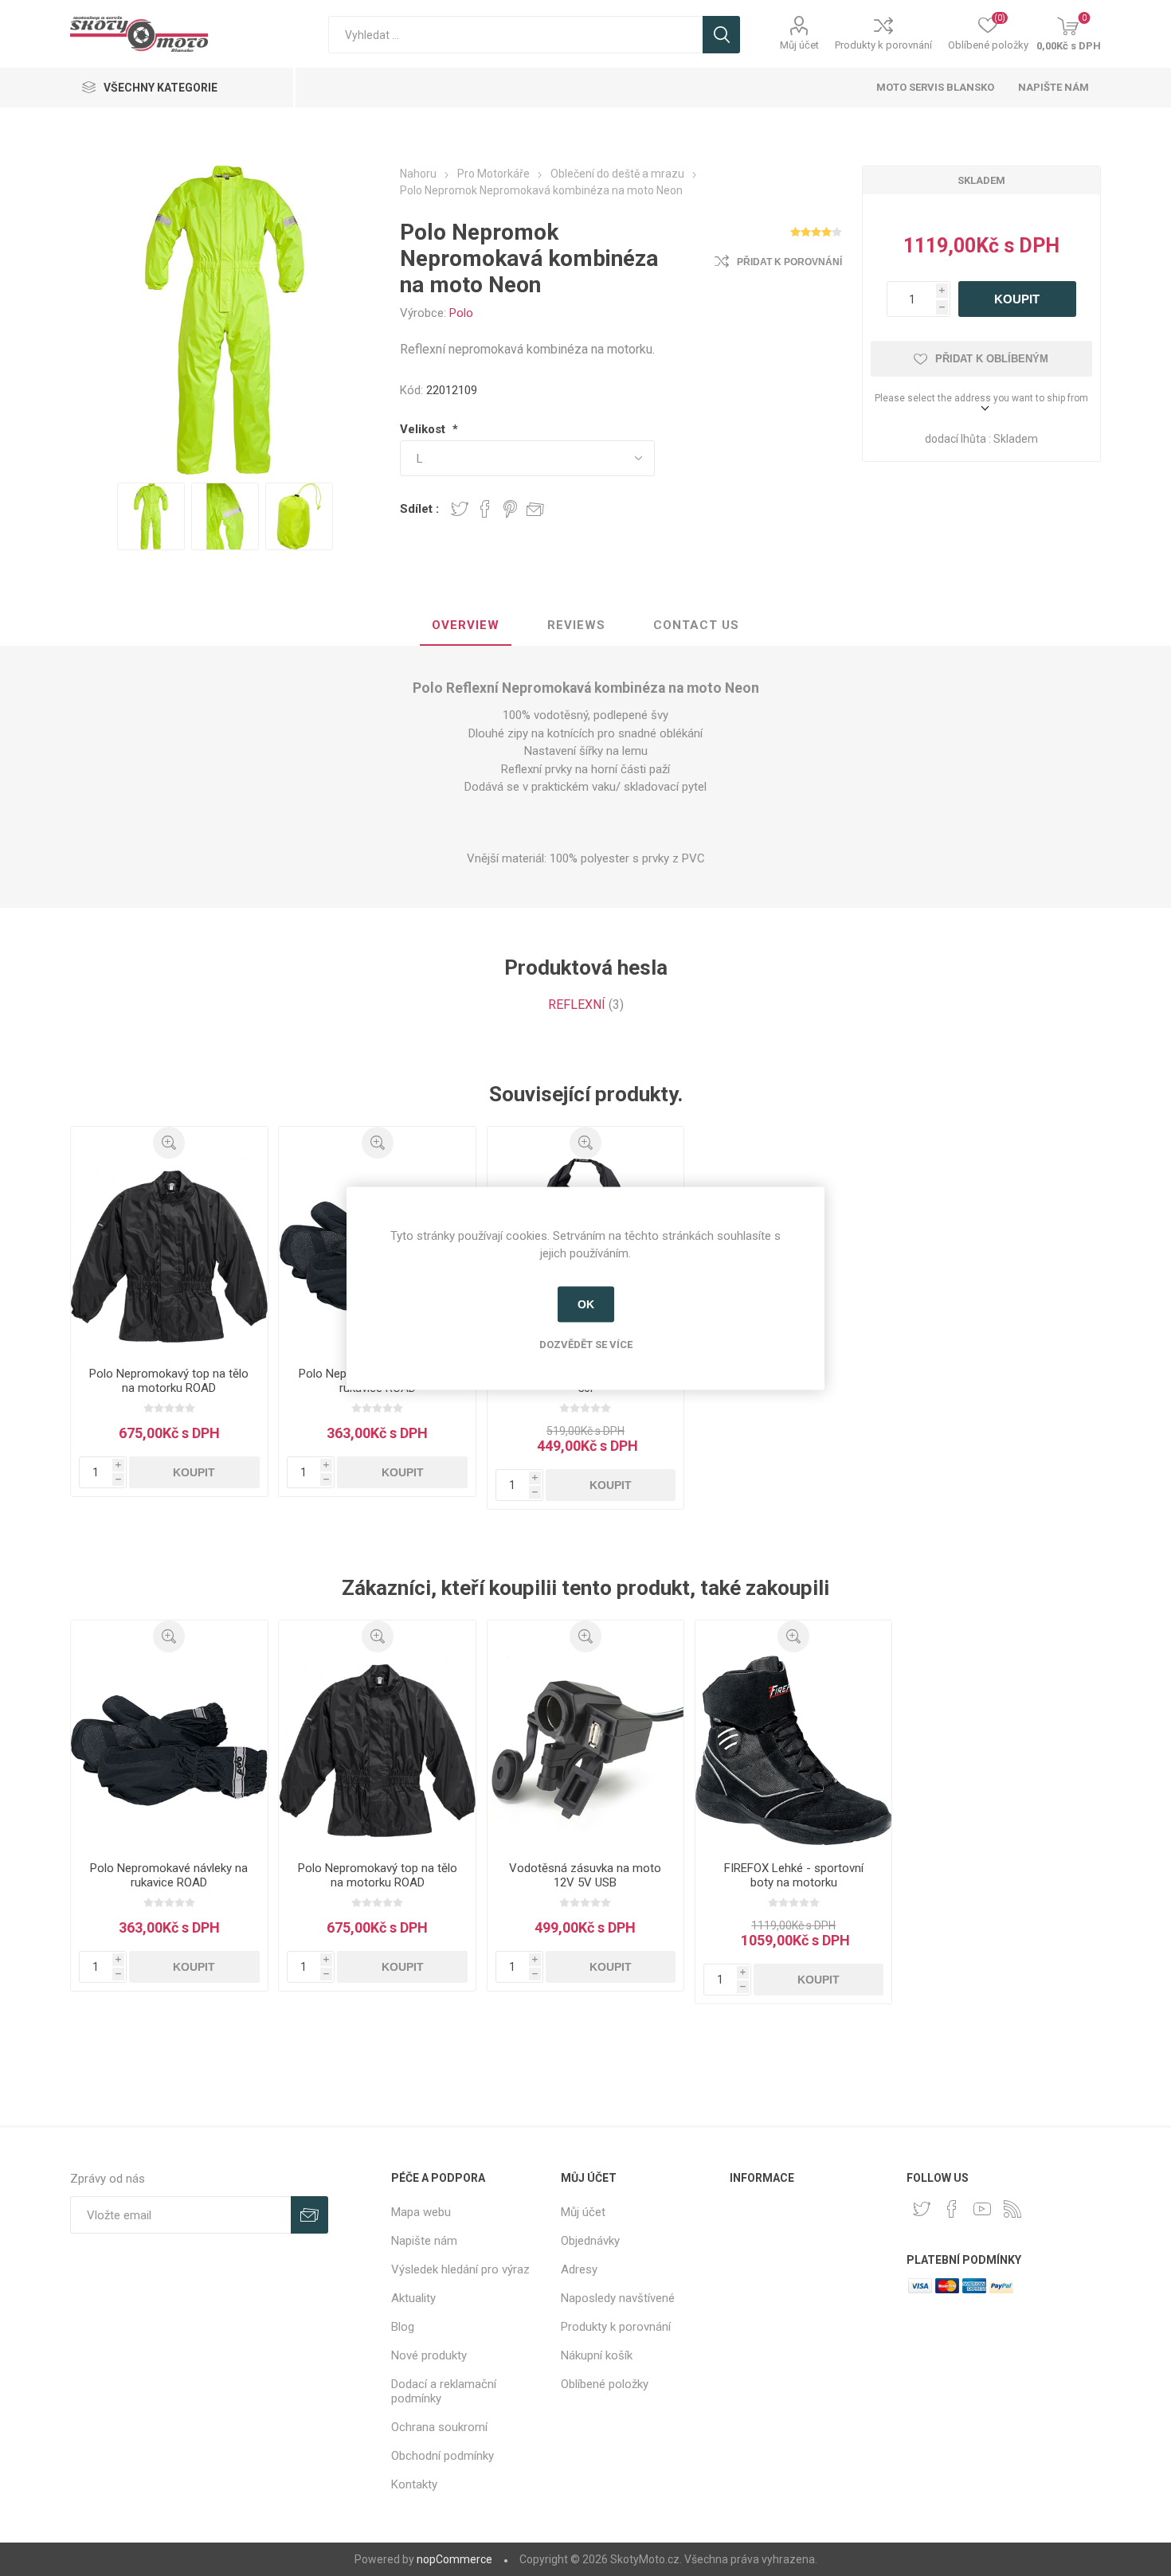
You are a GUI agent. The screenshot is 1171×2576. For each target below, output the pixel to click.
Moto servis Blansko (935, 87)
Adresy (579, 2269)
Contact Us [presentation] (696, 625)
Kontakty (414, 2484)
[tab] (466, 626)
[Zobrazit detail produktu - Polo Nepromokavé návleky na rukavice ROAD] (169, 1750)
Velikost (424, 429)
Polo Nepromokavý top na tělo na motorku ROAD (169, 1381)
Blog (403, 2327)
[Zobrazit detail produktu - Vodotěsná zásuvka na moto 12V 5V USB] (585, 1750)
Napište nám (1054, 87)
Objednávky (590, 2241)
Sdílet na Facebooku (485, 509)
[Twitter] (922, 2209)
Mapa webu (421, 2212)
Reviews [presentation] (576, 625)
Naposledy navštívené (618, 2298)
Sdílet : (419, 509)
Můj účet (799, 45)
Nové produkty (429, 2355)
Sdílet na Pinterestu (510, 509)
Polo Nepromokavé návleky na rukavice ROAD (169, 1875)
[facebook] (952, 2209)
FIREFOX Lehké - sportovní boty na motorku (794, 1875)
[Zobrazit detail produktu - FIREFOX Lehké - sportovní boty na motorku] (793, 1750)
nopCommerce (454, 2559)
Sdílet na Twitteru (460, 509)
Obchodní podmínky (443, 2456)
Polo (461, 313)
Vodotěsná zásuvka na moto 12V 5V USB (585, 1875)
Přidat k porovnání (789, 262)
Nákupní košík (597, 2355)
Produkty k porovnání (883, 45)
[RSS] (1012, 2209)
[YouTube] (982, 2209)
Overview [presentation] (466, 625)
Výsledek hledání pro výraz (460, 2269)
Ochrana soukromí (439, 2427)
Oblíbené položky (605, 2384)
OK (586, 1304)
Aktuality (413, 2298)
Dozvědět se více (586, 1344)
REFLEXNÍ (577, 1005)
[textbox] (515, 35)
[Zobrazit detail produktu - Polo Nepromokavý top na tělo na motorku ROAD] (169, 1257)
